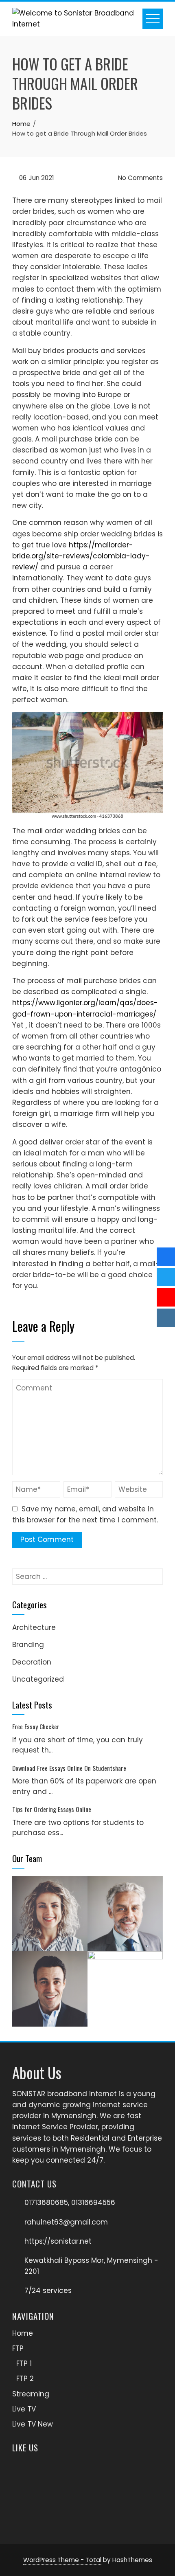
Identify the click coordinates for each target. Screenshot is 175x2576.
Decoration (32, 1662)
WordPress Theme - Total (62, 2560)
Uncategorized (38, 1679)
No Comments (140, 178)
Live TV (24, 2409)
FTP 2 (25, 2378)
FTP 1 (24, 2363)
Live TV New (33, 2424)
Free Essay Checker (36, 1726)
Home (23, 2333)
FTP (18, 2348)
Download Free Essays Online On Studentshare (69, 1768)
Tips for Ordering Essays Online (52, 1809)
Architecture (34, 1627)
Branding (28, 1645)
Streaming (31, 2394)
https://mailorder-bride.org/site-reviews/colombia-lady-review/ (81, 556)
